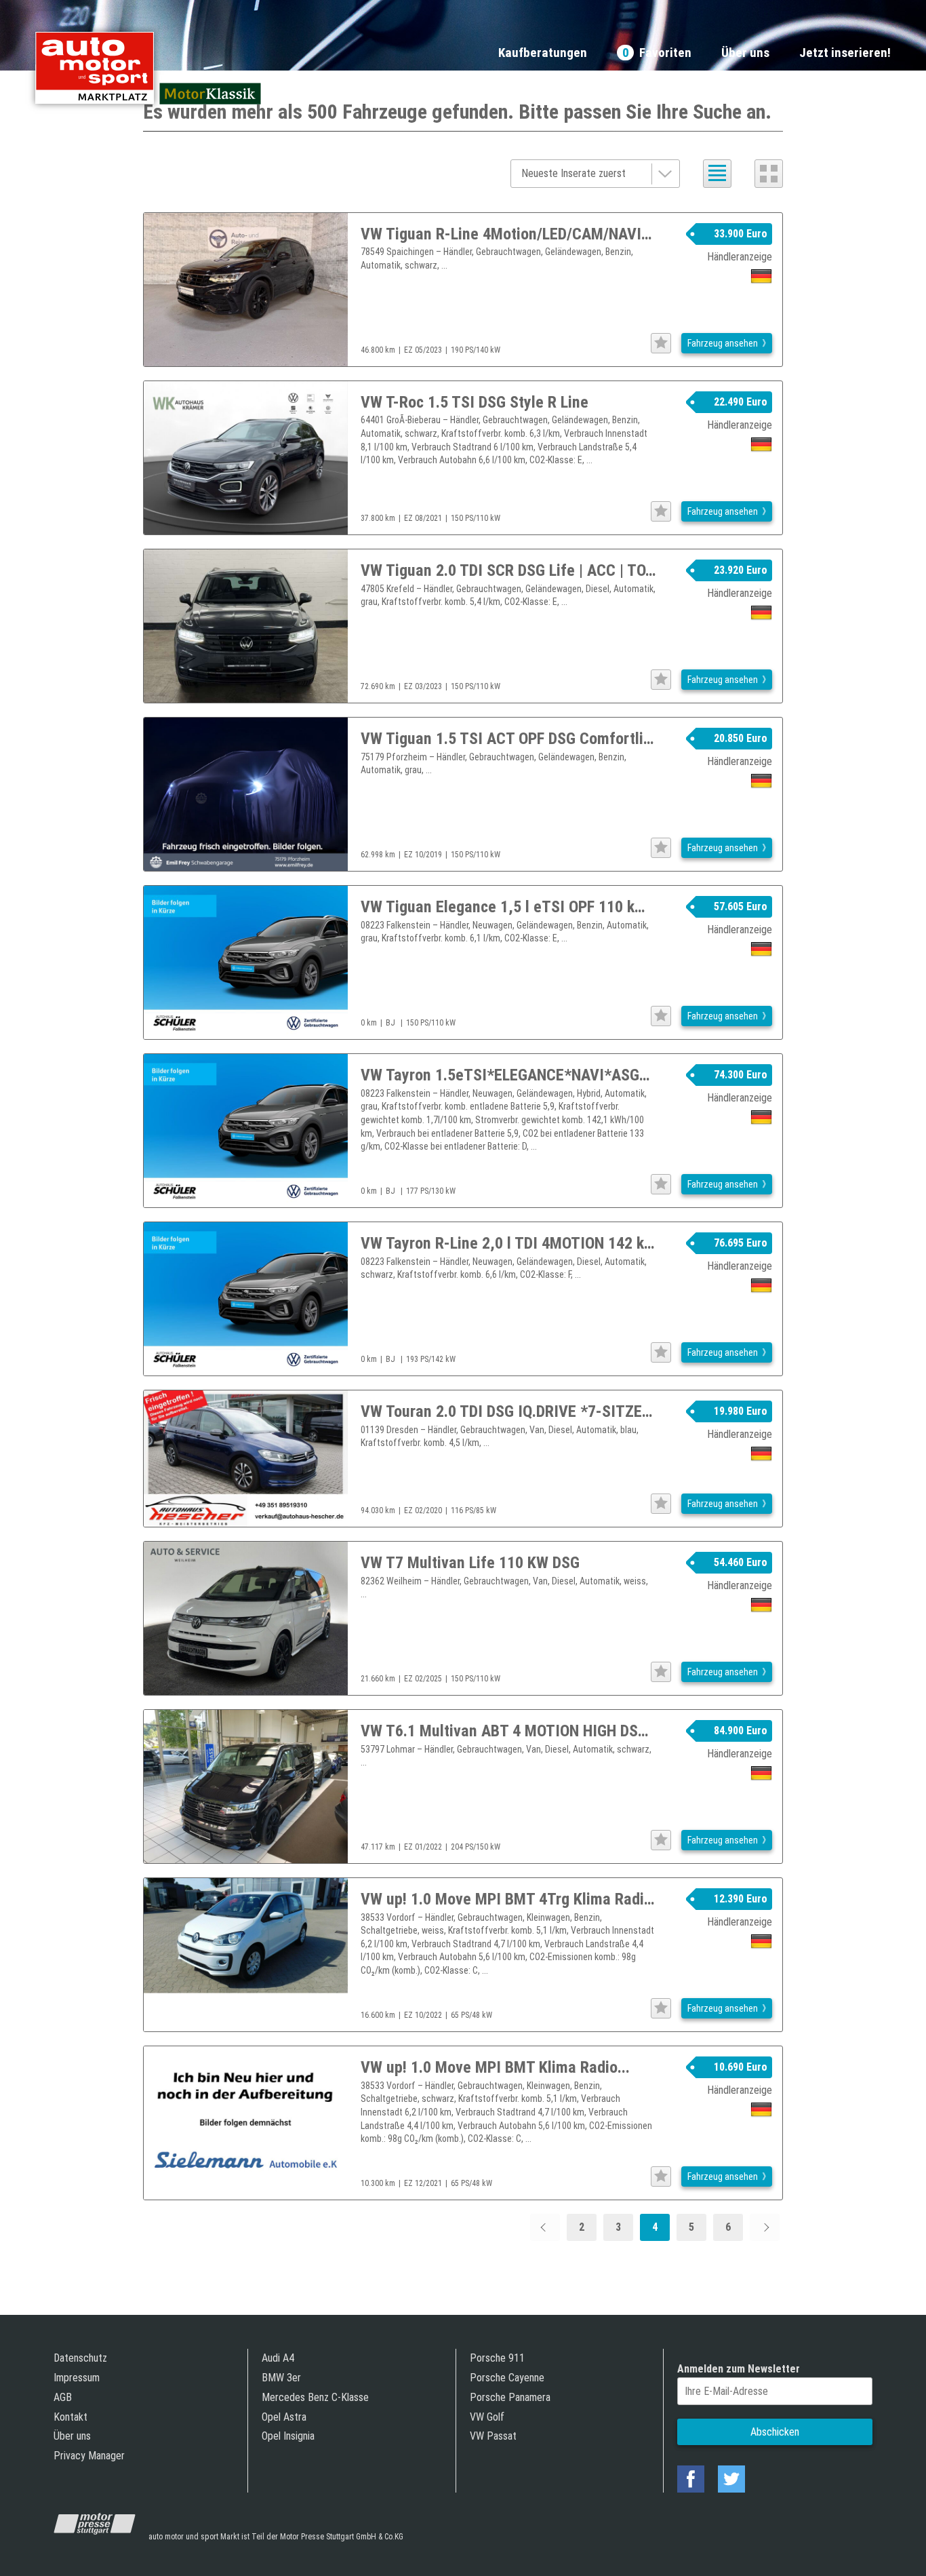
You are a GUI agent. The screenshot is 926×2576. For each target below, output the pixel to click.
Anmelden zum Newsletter (739, 2369)
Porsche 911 (497, 2358)
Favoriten (657, 53)
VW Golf (487, 2417)
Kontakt (71, 2417)
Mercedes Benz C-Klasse (315, 2397)
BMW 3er (281, 2378)
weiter (765, 2227)
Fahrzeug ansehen (723, 343)
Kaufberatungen (543, 53)
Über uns (745, 53)
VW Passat (493, 2436)
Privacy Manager (89, 2456)
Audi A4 (278, 2358)
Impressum (77, 2378)
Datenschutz (80, 2358)
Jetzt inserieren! (845, 53)
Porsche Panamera (510, 2397)
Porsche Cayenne (507, 2378)
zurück (545, 2227)
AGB (63, 2397)
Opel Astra (284, 2417)
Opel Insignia (288, 2436)
